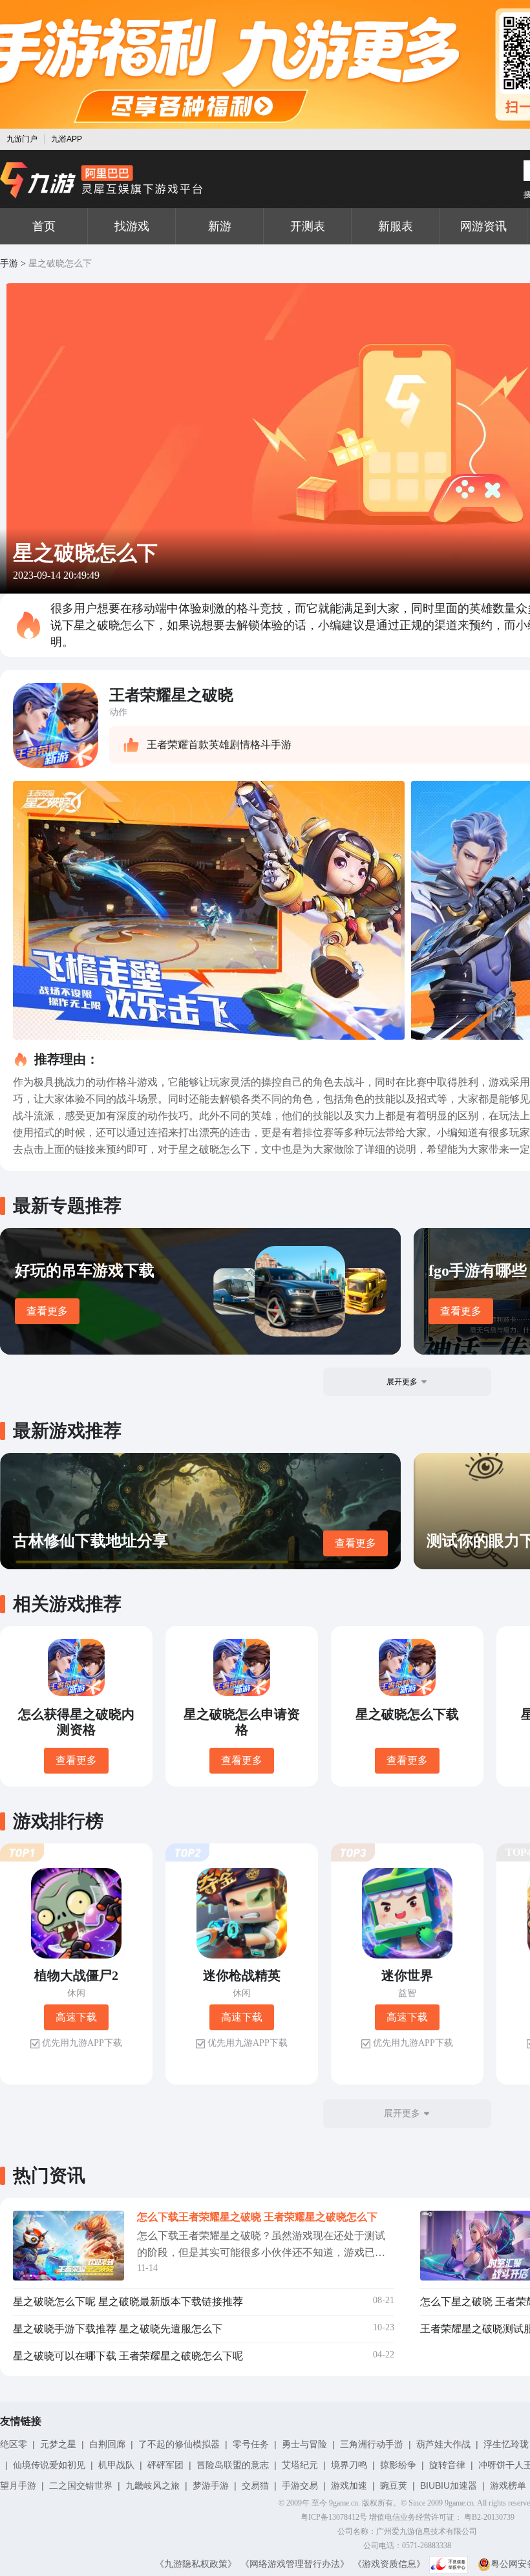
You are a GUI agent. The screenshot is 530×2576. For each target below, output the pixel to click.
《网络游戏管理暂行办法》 (295, 2564)
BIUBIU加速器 (449, 2485)
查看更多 (47, 1311)
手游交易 (300, 2485)
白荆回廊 (107, 2444)
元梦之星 (58, 2444)
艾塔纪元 (300, 2465)
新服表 (396, 226)
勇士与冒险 (304, 2444)
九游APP (67, 139)
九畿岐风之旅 (153, 2485)
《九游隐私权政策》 (196, 2564)
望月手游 (18, 2485)
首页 (44, 226)
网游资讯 (483, 226)
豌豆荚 (394, 2485)
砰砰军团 (165, 2465)
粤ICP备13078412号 (334, 2517)
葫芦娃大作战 (443, 2444)
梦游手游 (211, 2485)
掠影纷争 (398, 2465)
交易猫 (255, 2485)
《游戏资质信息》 (389, 2564)
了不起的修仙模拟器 (179, 2444)
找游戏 (132, 226)
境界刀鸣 (349, 2465)
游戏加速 (349, 2485)
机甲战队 (116, 2465)
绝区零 (14, 2444)
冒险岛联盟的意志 (233, 2465)
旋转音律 (447, 2465)
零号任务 (251, 2444)
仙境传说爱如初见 (49, 2465)
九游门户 (22, 139)
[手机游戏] (101, 180)
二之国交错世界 (81, 2485)
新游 (220, 226)
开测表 (308, 226)
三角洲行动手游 (372, 2444)
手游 (9, 263)
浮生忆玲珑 (506, 2444)
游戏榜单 (508, 2485)
